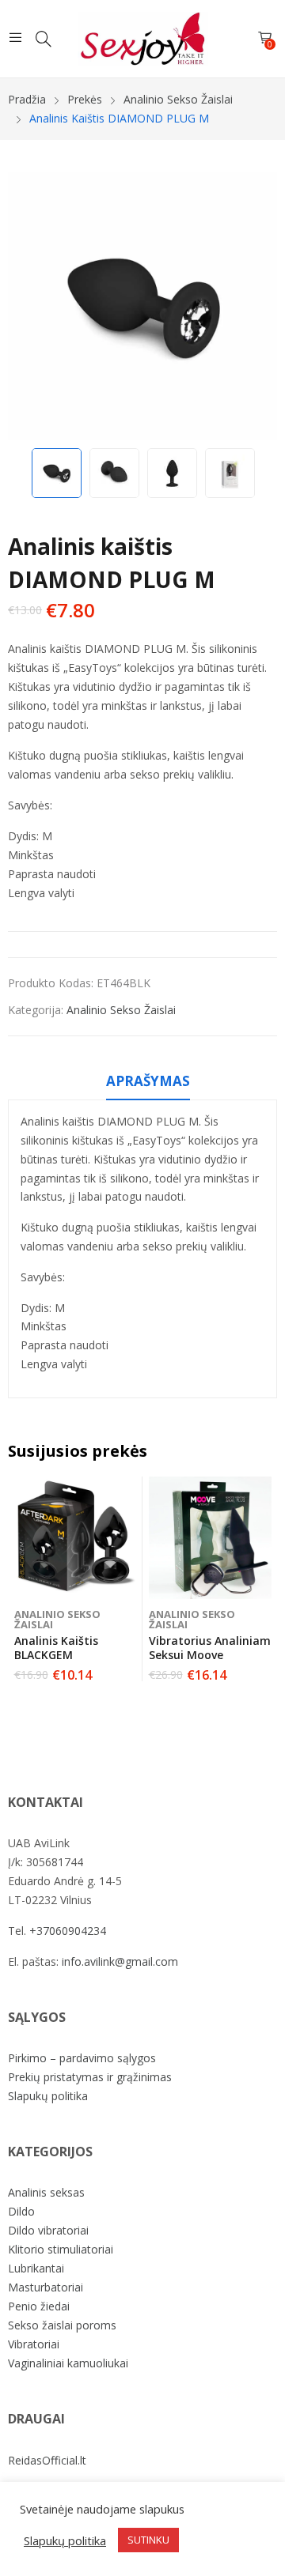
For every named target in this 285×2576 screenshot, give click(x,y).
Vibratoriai (34, 2344)
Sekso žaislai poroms (62, 2325)
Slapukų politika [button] (65, 2540)
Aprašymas (148, 1081)
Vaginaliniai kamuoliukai (68, 2363)
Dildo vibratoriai (48, 2230)
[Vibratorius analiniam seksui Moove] (210, 1538)
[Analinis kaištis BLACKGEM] (76, 1538)
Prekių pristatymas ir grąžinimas (90, 2077)
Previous (28, 306)
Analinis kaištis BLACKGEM (56, 1648)
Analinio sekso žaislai (121, 1010)
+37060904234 (68, 1931)
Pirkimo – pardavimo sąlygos (82, 2058)
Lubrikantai (36, 2268)
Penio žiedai (39, 2306)
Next (257, 306)
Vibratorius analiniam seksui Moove (210, 1648)
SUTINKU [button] (148, 2540)
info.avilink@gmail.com (120, 1961)
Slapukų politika (48, 2096)
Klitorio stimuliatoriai (61, 2249)
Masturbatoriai (46, 2287)
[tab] (148, 1084)
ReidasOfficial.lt (47, 2460)
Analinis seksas (46, 2192)
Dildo (21, 2211)
